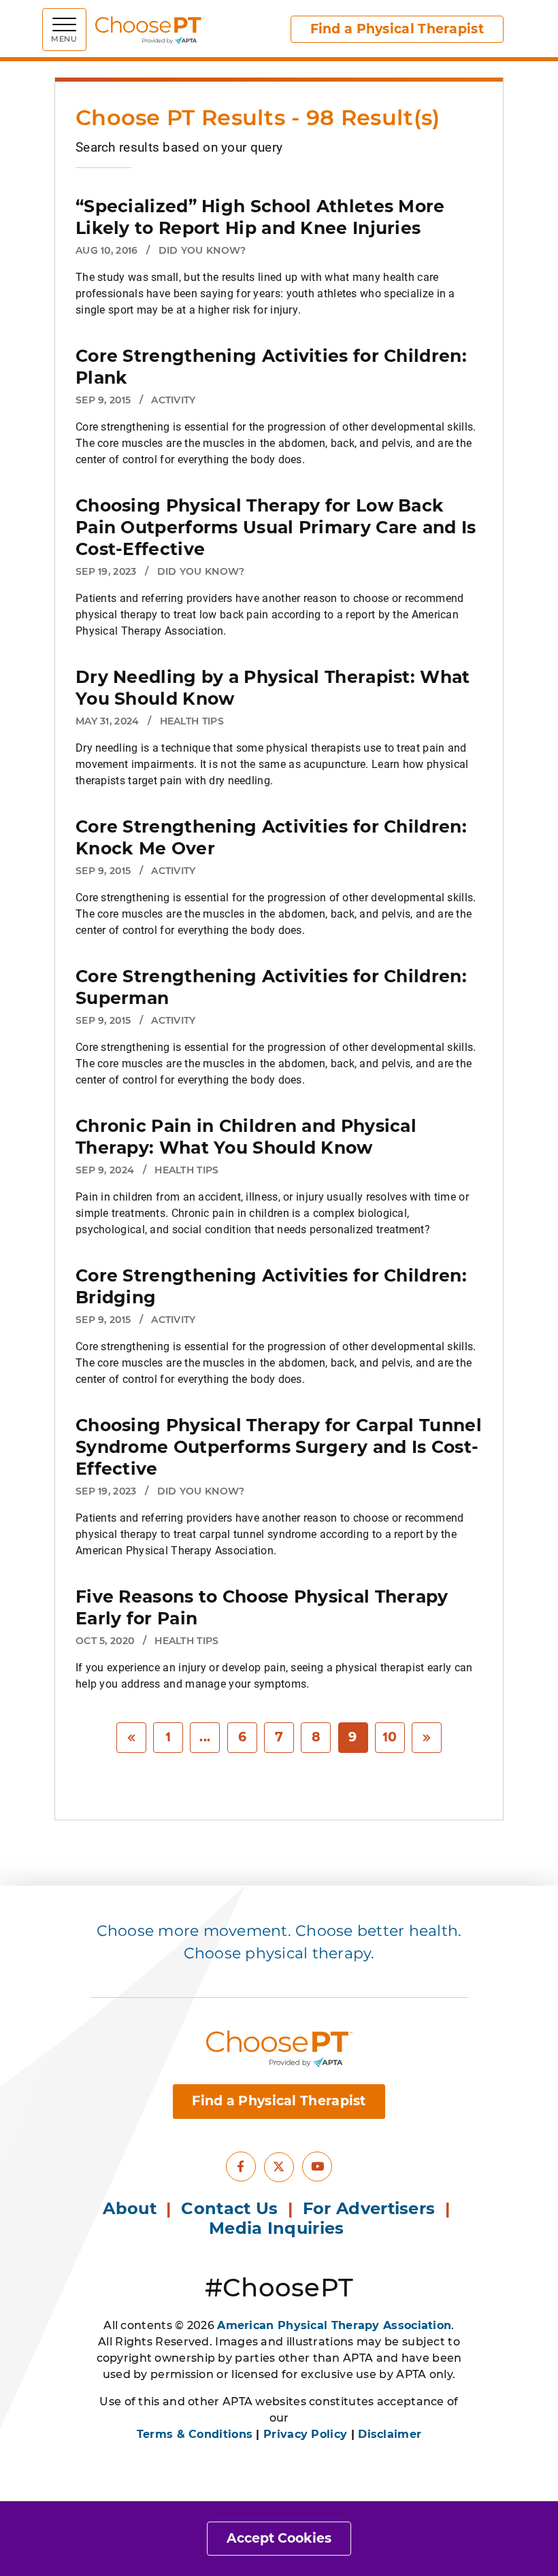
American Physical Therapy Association (334, 2325)
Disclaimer (390, 2434)
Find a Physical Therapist (397, 29)
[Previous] (131, 1738)
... (205, 1737)
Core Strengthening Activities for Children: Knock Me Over (271, 837)
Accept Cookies (279, 2538)
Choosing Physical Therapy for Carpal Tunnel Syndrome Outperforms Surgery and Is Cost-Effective (279, 1447)
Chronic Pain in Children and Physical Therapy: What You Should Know (246, 1137)
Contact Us (229, 2208)
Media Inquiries (279, 2228)
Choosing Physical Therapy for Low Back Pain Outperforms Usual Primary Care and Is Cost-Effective (276, 527)
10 (390, 1737)
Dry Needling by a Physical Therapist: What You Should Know (273, 688)
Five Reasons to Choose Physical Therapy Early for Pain (262, 1607)
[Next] (427, 1738)
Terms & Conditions (195, 2434)
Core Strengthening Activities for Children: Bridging (271, 1286)
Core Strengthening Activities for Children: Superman (271, 987)
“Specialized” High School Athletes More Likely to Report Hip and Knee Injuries (260, 217)
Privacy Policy (305, 2434)
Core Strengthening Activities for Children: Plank (271, 367)
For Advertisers (372, 2208)
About (130, 2208)
